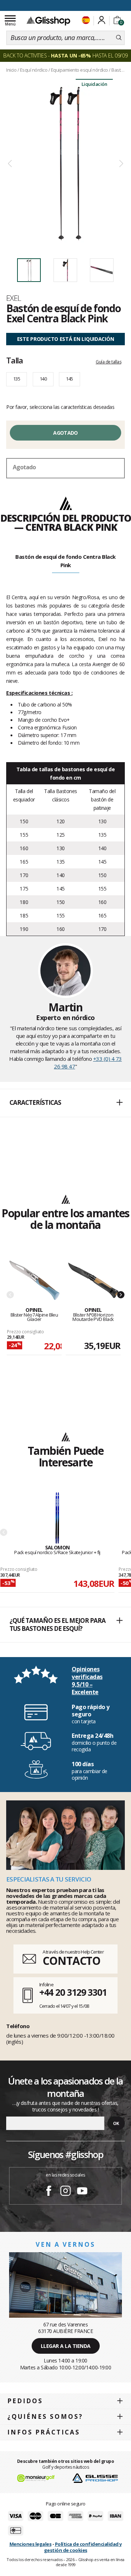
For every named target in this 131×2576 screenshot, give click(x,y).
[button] (65, 1103)
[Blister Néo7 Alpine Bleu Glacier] (34, 1281)
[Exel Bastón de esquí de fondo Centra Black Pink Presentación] (65, 164)
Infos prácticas (44, 2432)
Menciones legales (31, 2544)
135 (17, 379)
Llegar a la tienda (66, 2346)
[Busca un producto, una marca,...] (119, 38)
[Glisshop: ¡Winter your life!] (48, 21)
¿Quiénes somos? (45, 2416)
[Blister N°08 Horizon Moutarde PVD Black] (93, 1281)
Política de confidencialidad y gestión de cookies (83, 2547)
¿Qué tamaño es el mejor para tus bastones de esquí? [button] (57, 1625)
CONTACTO (72, 1961)
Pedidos (25, 2401)
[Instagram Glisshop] (65, 2192)
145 (69, 379)
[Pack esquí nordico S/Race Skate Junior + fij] (57, 1518)
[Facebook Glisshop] (49, 2192)
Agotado (65, 433)
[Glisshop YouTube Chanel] (82, 2192)
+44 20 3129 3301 (73, 1992)
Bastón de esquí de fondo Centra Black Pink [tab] (65, 561)
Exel (14, 298)
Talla (15, 360)
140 (43, 379)
